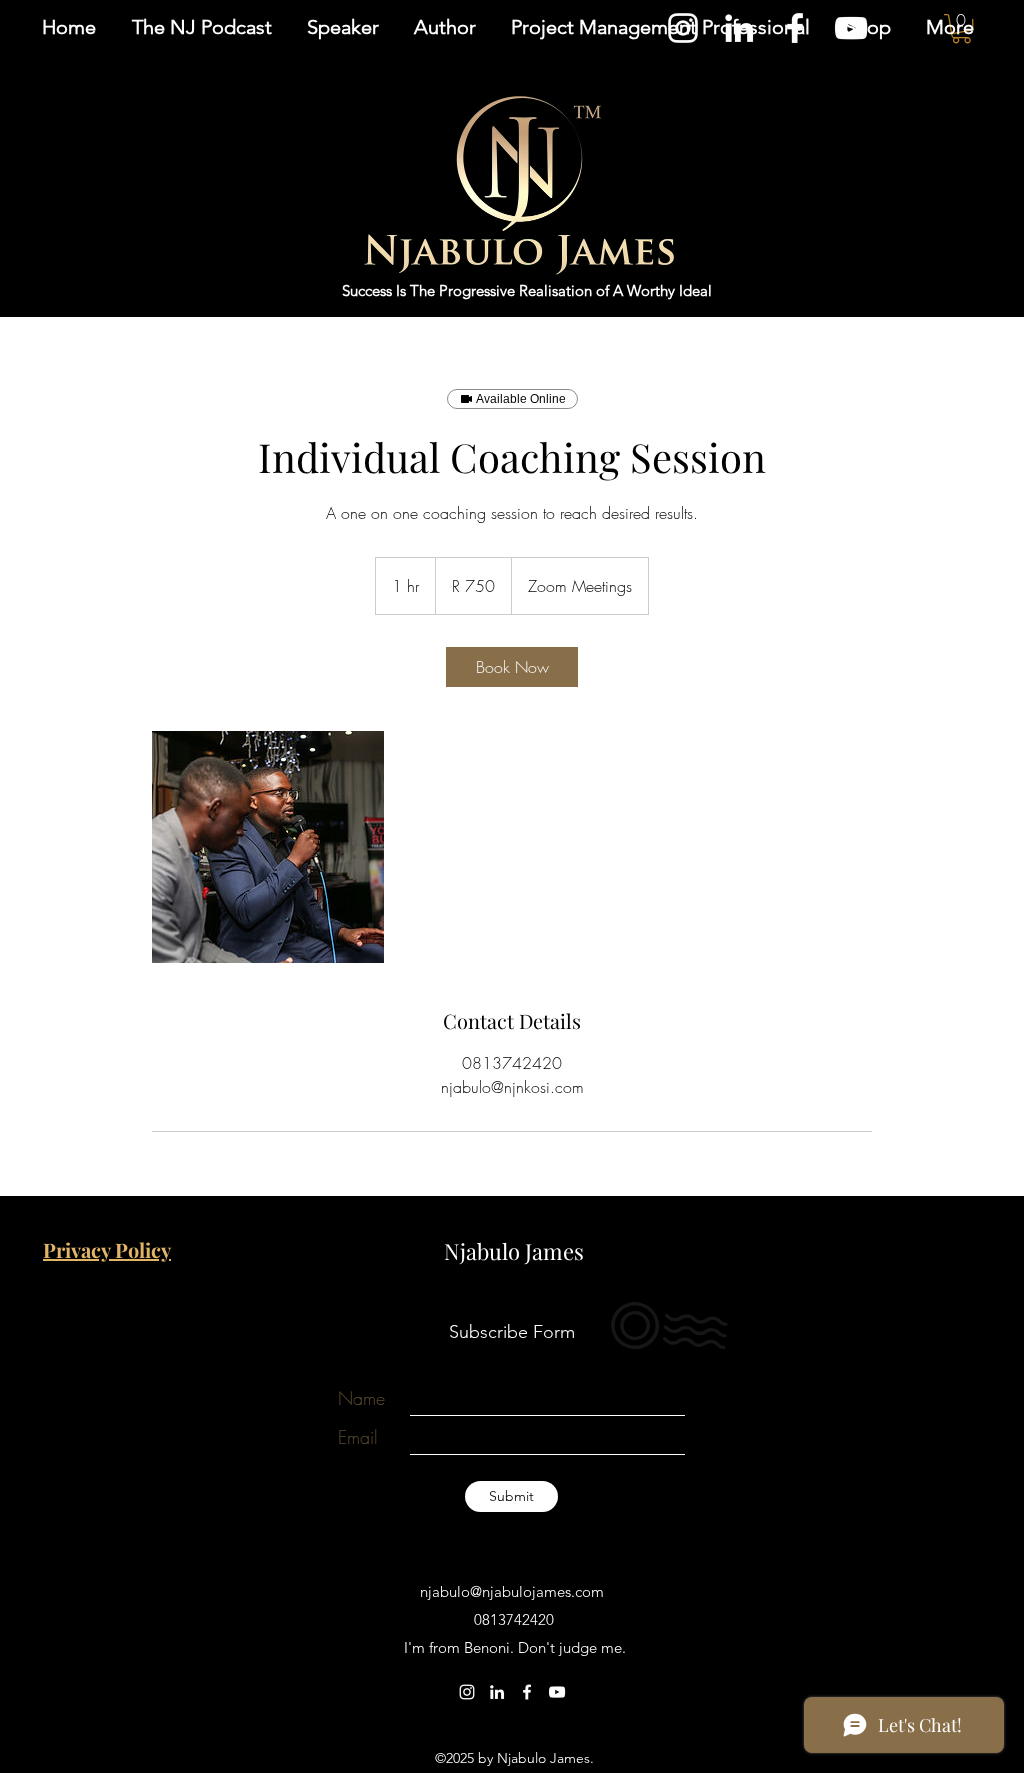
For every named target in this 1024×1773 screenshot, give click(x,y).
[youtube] (557, 1692)
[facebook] (527, 1692)
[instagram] (467, 1692)
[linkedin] (497, 1692)
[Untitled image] (268, 847)
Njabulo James (514, 1251)
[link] (512, 667)
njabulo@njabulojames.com (512, 1591)
